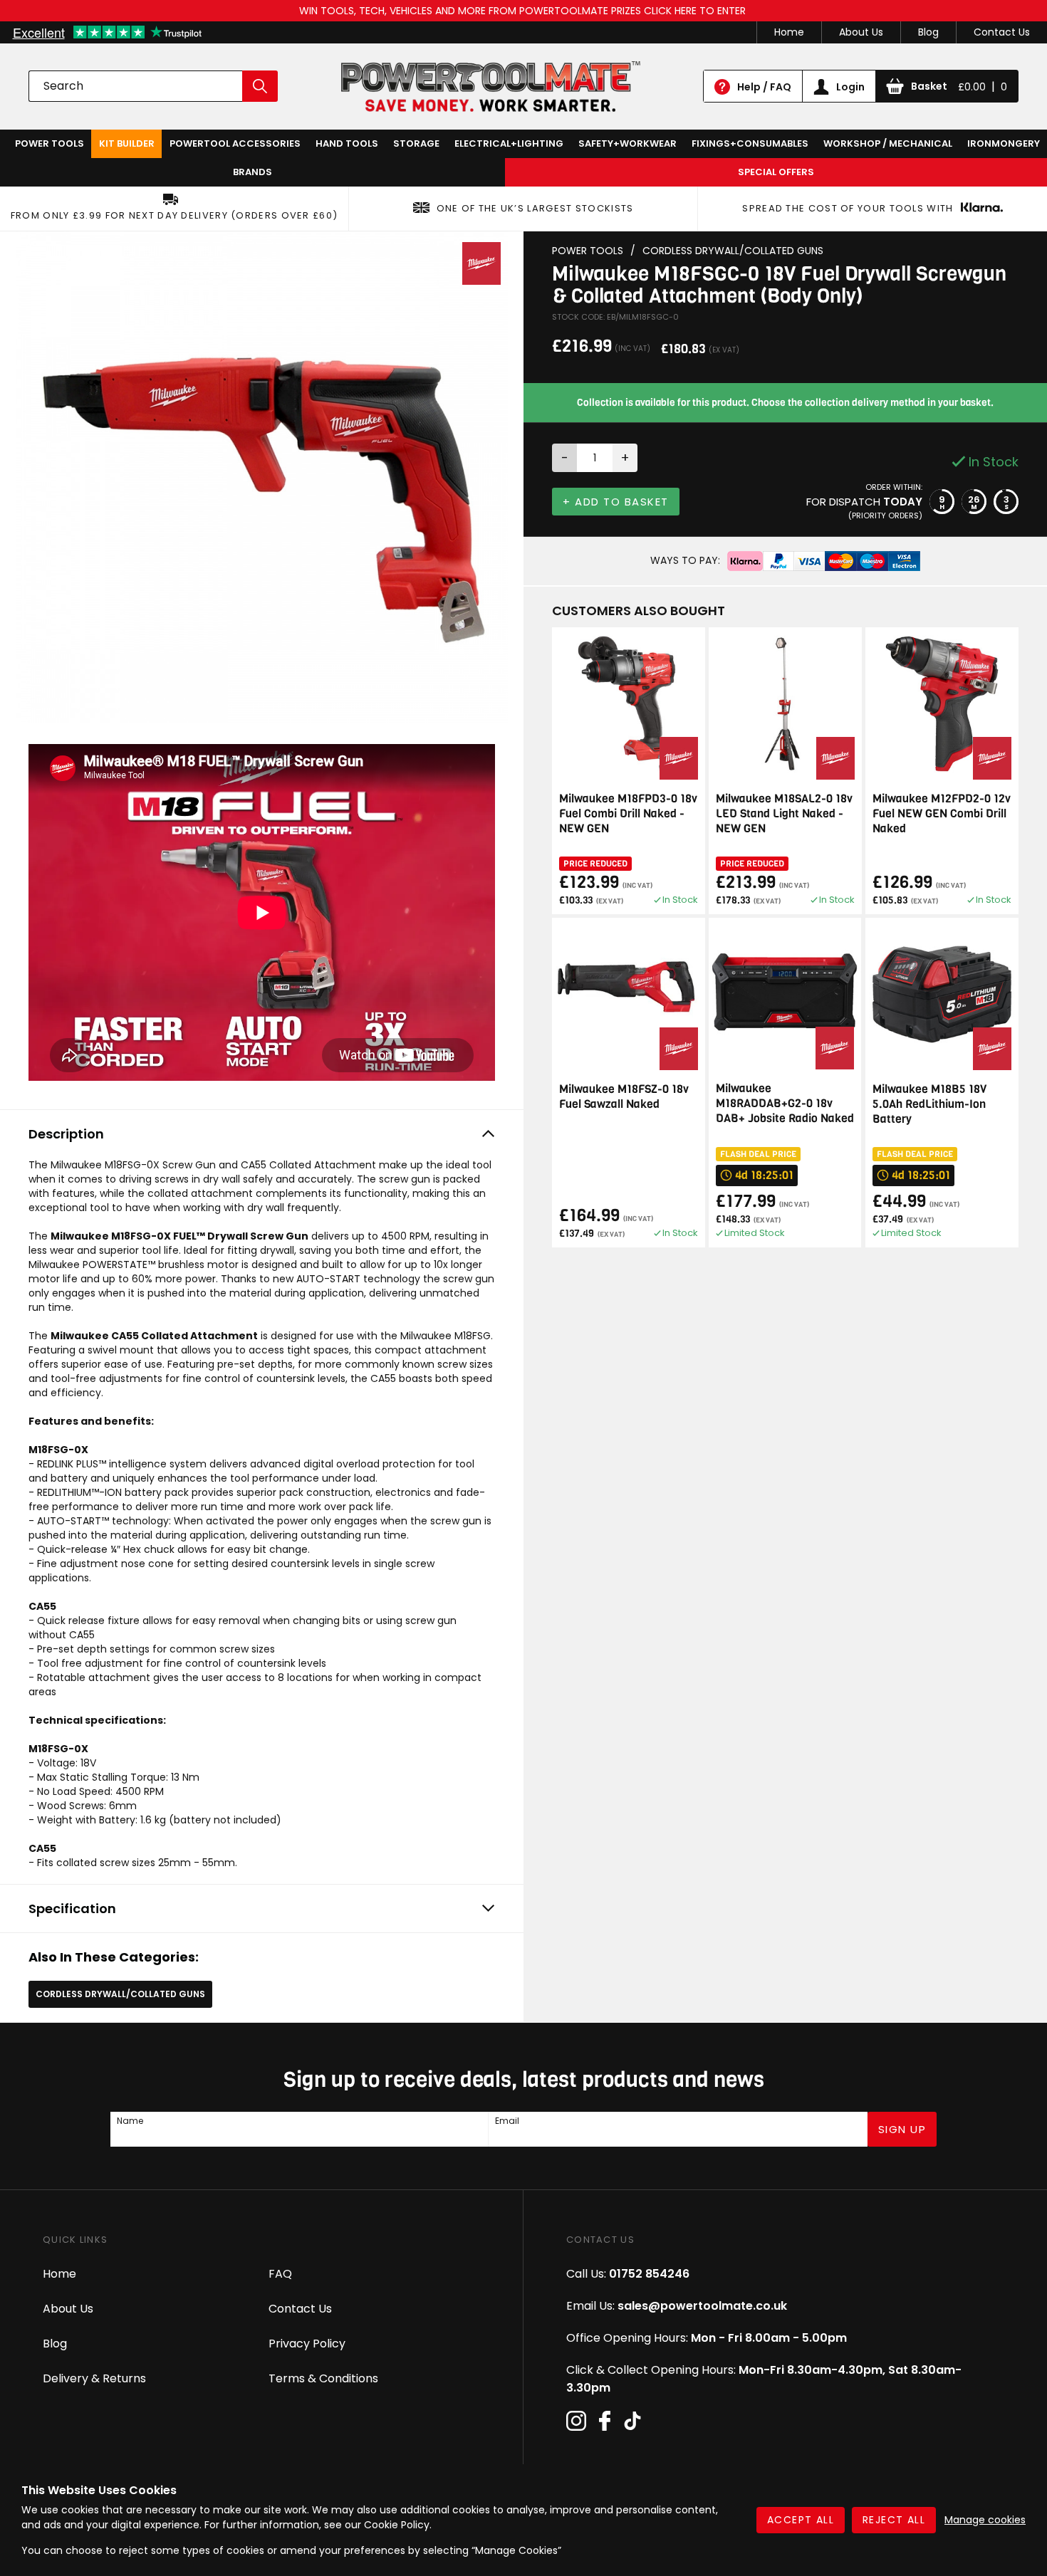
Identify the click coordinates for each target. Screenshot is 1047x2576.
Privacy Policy (307, 2344)
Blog (928, 32)
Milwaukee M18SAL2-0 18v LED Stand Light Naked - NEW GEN (784, 813)
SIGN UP (902, 2129)
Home (789, 32)
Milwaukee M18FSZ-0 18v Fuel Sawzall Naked (624, 1096)
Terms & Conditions (323, 2378)
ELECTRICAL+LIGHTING (509, 143)
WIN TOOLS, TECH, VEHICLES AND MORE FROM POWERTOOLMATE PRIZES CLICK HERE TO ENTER (524, 11)
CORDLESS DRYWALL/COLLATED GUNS (120, 1994)
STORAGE (416, 143)
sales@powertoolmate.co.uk (702, 2306)
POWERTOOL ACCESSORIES (235, 143)
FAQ (280, 2274)
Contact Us (1002, 32)
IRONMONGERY (1004, 143)
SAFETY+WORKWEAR (627, 143)
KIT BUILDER (127, 143)
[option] (262, 477)
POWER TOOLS (50, 143)
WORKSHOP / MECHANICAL (888, 143)
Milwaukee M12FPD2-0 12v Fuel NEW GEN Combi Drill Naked (942, 813)
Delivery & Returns (94, 2378)
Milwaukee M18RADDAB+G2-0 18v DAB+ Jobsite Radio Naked (785, 1103)
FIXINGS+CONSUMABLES (750, 143)
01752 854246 (649, 2274)
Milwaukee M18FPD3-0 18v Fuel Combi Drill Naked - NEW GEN (628, 813)
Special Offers (776, 172)
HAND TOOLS (347, 143)
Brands (252, 172)
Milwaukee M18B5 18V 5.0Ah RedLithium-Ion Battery (929, 1104)
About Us (861, 32)
